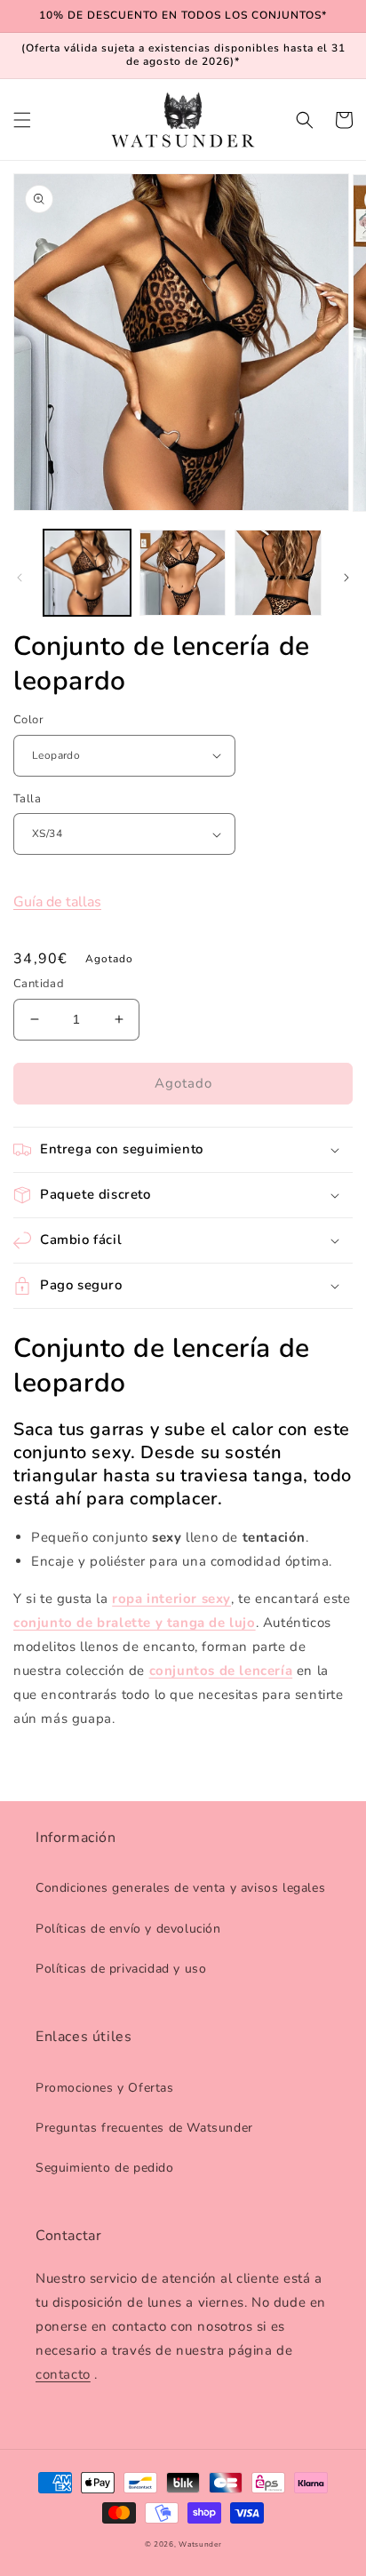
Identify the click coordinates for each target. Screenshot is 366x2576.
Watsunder (200, 2544)
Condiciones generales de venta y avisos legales (180, 1888)
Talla (27, 799)
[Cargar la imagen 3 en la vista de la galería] (278, 573)
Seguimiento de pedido (105, 2168)
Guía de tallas (57, 902)
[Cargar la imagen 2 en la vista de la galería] (183, 573)
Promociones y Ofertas (105, 2088)
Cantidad (39, 984)
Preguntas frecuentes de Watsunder (144, 2128)
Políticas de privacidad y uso (121, 1969)
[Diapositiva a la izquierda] (20, 578)
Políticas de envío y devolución (128, 1929)
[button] (22, 120)
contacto (63, 2374)
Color (28, 720)
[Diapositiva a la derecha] (346, 578)
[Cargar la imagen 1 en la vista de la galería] (87, 573)
